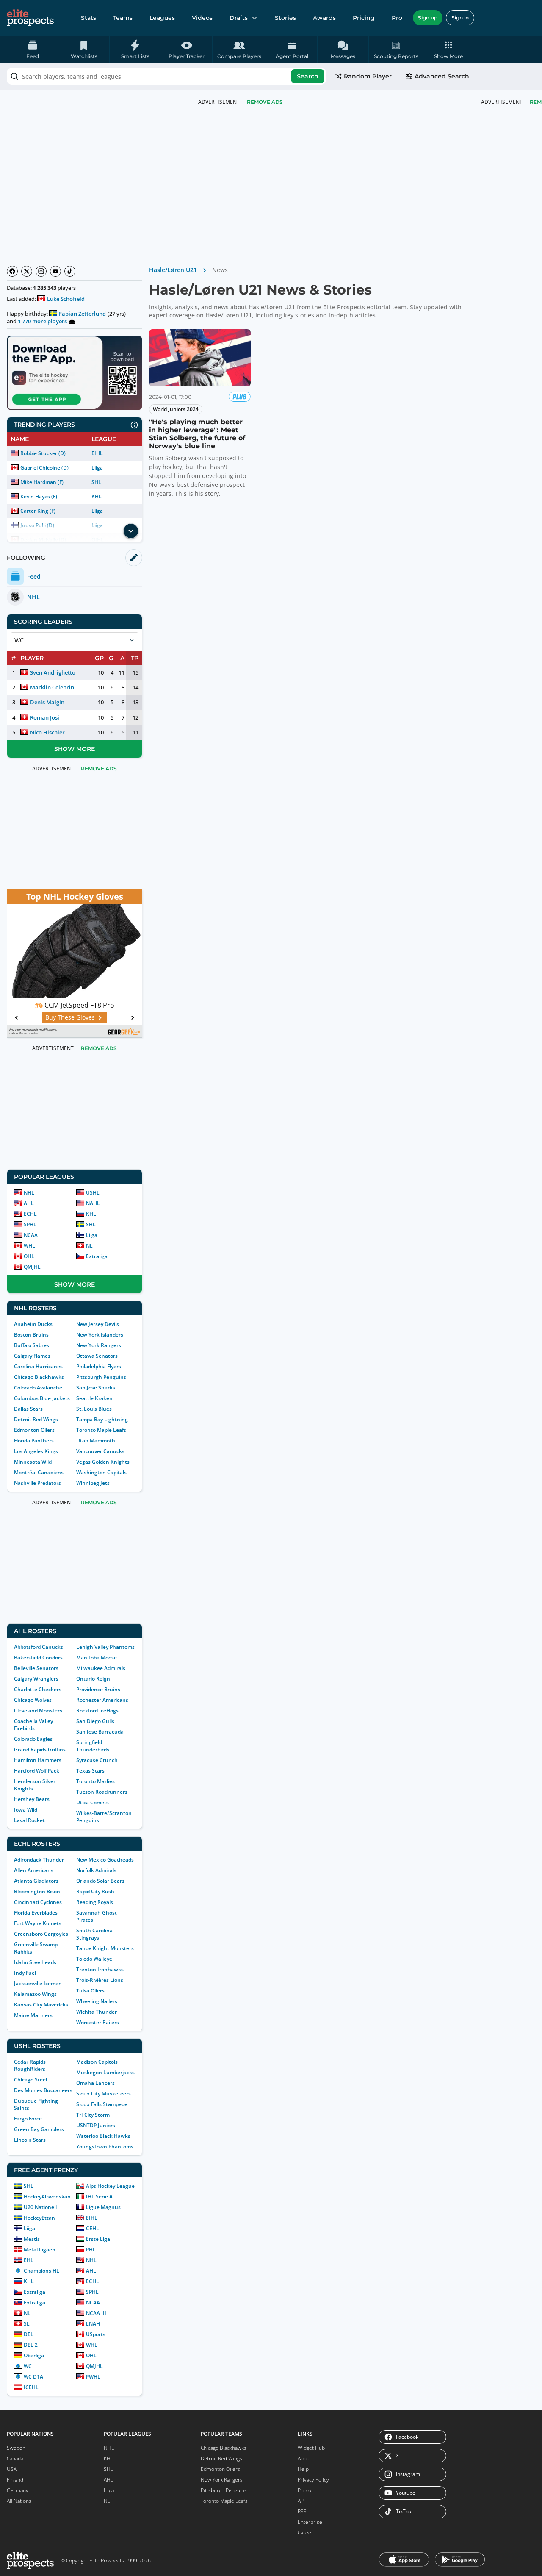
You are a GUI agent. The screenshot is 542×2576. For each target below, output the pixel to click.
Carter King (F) (38, 511)
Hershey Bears (32, 1799)
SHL (96, 482)
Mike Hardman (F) (42, 482)
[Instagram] (41, 271)
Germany (18, 2490)
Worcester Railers (98, 2022)
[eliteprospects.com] (30, 18)
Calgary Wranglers (36, 1679)
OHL (29, 1256)
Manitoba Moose (97, 1658)
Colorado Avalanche (38, 1388)
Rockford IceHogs (97, 1710)
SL (27, 2324)
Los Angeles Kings (36, 1451)
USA (12, 2469)
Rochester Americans (102, 1700)
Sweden (16, 2448)
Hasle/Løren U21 (173, 270)
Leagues (162, 18)
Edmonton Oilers (34, 1430)
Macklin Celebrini (53, 687)
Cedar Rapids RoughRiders (30, 2065)
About (304, 2458)
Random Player (368, 76)
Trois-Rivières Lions (100, 1980)
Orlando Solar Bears (100, 1881)
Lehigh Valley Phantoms (105, 1647)
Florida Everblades (36, 1913)
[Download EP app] (75, 373)
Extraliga (97, 1256)
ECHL (30, 1214)
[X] (27, 271)
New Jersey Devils (98, 1324)
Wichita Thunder (97, 2012)
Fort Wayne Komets (38, 1923)
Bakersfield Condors (38, 1658)
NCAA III (96, 2313)
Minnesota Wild (33, 1462)
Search (308, 76)
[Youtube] (55, 271)
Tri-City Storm (93, 2115)
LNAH (93, 2324)
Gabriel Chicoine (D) (44, 468)
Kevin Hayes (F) (39, 496)
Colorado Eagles (33, 1739)
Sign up (428, 18)
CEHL (93, 2228)
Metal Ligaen (40, 2249)
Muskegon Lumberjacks (105, 2072)
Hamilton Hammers (38, 1760)
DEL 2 (31, 2345)
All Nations (19, 2501)
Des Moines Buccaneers (43, 2090)
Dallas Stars (28, 1409)
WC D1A (33, 2377)
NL (89, 1246)
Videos (202, 18)
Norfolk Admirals (96, 1870)
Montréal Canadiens (39, 1472)
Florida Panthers (34, 1441)
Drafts (239, 18)
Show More (75, 749)
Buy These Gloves (70, 1017)
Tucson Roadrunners (102, 1792)
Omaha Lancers (95, 2083)
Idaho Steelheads (35, 1962)
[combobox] (166, 76)
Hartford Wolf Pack (37, 1771)
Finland (15, 2480)
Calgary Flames (32, 1356)
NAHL (93, 1203)
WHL (29, 1246)
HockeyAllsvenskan (47, 2197)
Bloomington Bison (37, 1891)
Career (306, 2533)
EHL (29, 2260)
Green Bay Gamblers (39, 2129)
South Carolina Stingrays (94, 1934)
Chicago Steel (30, 2080)
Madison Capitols (97, 2062)
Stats (88, 18)
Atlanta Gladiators (36, 1881)
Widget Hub (311, 2448)
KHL (97, 496)
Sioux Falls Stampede (102, 2104)
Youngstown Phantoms (105, 2147)
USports (96, 2334)
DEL (29, 2334)
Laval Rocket (29, 1820)
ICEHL (31, 2387)
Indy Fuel (25, 1973)
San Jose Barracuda (100, 1732)
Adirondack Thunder (39, 1860)
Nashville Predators (37, 1483)
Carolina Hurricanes (38, 1366)
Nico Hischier (47, 732)
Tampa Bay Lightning (102, 1419)
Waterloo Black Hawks (103, 2136)
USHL (93, 1193)
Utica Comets (93, 1802)
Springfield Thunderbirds (93, 1746)
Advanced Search (442, 76)
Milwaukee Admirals (101, 1668)
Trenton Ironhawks (100, 1969)
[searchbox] (166, 76)
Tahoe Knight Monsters (105, 1948)
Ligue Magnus (103, 2207)
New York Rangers (99, 1345)
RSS (302, 2511)
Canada (15, 2458)
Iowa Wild (26, 1810)
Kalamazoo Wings (35, 1994)
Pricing (364, 18)
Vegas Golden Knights (103, 1462)
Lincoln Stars (30, 2140)
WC (28, 2366)
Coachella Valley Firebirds (33, 1725)
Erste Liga (98, 2239)
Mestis (32, 2239)
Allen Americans (34, 1870)
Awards (324, 18)
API (301, 2501)
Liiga (97, 468)
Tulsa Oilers (90, 1991)
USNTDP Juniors (96, 2125)
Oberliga (34, 2355)
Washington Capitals (101, 1472)
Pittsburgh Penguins (101, 1377)
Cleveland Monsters (38, 1710)
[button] (449, 49)
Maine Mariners (33, 2015)
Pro (397, 18)
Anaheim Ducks (33, 1324)
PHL (91, 2249)
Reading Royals (95, 1902)
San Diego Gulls (95, 1721)
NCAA (31, 1235)
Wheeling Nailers (97, 2001)
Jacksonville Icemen (38, 1983)
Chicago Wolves (33, 1700)
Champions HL (41, 2271)
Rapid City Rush (95, 1891)
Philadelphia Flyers (99, 1366)
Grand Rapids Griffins (40, 1749)
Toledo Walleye (94, 1959)
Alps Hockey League (110, 2186)
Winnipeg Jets (93, 1483)
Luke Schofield (66, 299)
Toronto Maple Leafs (101, 1430)
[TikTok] (70, 271)
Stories (285, 18)
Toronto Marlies (95, 1781)
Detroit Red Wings (36, 1419)
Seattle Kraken (94, 1398)
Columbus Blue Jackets (42, 1398)
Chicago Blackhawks (39, 1377)
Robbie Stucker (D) (43, 453)
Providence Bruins (98, 1689)
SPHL (30, 1224)
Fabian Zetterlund (82, 314)
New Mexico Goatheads (105, 1860)
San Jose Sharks (96, 1388)
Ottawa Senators (97, 1356)
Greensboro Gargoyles (41, 1934)
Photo (304, 2490)
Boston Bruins (31, 1335)
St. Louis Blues (94, 1409)
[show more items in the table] (131, 531)
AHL (29, 1203)
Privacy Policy (313, 2480)
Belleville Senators (36, 1668)
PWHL (93, 2377)
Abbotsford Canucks (39, 1647)
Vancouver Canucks (100, 1451)
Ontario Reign (93, 1679)
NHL (29, 1193)
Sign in (460, 18)
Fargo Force (28, 2119)
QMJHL (32, 1267)
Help (303, 2469)
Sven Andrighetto (53, 672)
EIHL (97, 453)
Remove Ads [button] (265, 102)
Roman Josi (45, 717)
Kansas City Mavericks (41, 2005)
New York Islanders (100, 1335)
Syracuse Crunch (97, 1760)
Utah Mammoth (96, 1441)
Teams (123, 18)
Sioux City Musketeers (104, 2094)
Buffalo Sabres (32, 1345)
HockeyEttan (39, 2218)
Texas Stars (90, 1771)
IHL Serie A (99, 2197)
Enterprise (310, 2522)
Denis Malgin (47, 702)
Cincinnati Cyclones (38, 1902)
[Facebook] (12, 271)
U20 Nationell (40, 2207)
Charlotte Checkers (38, 1689)
